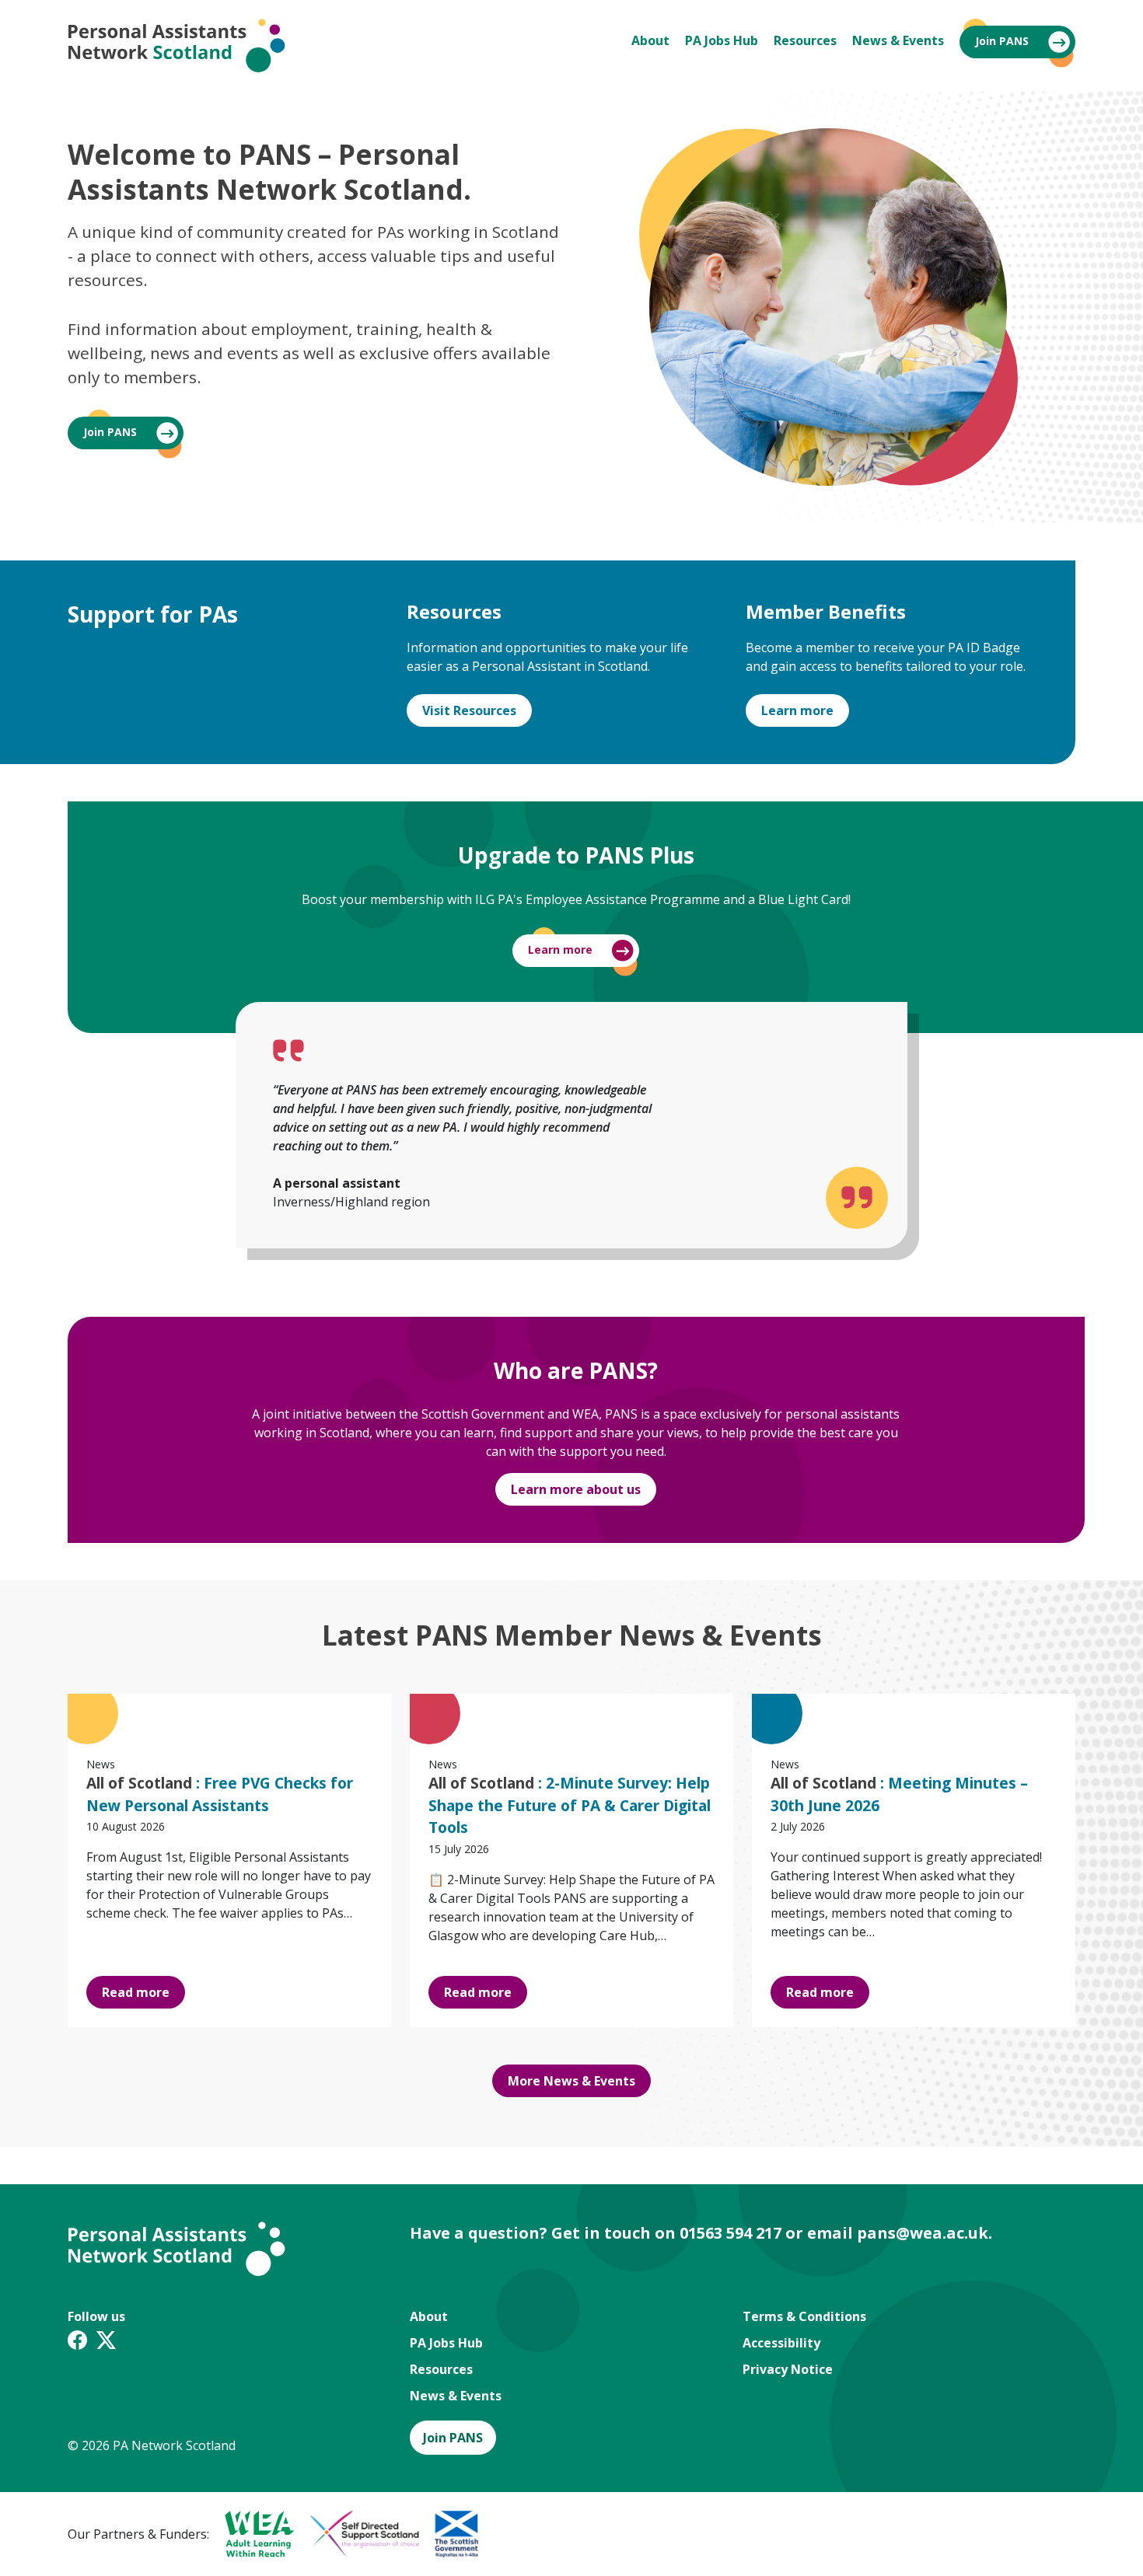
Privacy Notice (788, 2369)
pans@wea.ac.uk (923, 2233)
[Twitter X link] (106, 2343)
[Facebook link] (77, 2343)
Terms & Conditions (804, 2316)
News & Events (898, 40)
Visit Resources (469, 710)
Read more (136, 1992)
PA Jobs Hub (722, 40)
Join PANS (1002, 41)
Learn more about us (576, 1489)
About (650, 40)
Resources (805, 40)
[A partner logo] (252, 2534)
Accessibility (781, 2343)
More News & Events (571, 2081)
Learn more (797, 710)
